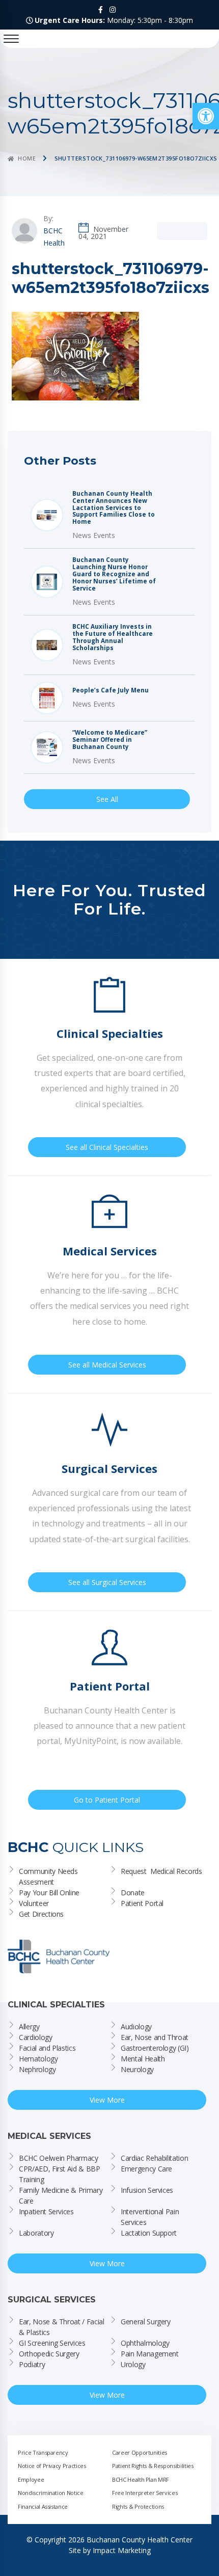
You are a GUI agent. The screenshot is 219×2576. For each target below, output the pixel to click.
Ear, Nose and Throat (155, 2037)
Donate (133, 1893)
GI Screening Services (52, 2343)
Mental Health (143, 2059)
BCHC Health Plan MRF (141, 2479)
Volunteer (34, 1903)
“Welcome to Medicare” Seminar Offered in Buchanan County (110, 740)
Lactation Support (149, 2233)
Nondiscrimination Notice (51, 2493)
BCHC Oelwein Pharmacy (59, 2158)
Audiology (136, 2027)
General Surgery (146, 2322)
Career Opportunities (140, 2452)
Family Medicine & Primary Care (62, 2195)
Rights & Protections (138, 2506)
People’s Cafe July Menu (111, 690)
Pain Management (150, 2354)
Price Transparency (43, 2452)
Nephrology (37, 2069)
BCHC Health (54, 237)
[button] (206, 116)
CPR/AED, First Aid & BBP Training (60, 2174)
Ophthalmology (145, 2343)
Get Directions (41, 1914)
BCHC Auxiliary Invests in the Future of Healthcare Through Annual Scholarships (113, 637)
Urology (133, 2364)
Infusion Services (147, 2190)
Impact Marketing (122, 2550)
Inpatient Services (46, 2211)
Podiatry (32, 2364)
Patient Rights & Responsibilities (153, 2466)
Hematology (38, 2059)
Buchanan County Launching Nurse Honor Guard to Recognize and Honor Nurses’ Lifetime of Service (114, 574)
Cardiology (36, 2037)
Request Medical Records (161, 1871)
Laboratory (36, 2233)
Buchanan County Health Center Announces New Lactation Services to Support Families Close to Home (114, 508)
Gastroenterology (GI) (155, 2048)
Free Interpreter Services (145, 2493)
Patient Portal (142, 1903)
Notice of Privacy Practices (52, 2466)
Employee (31, 2479)
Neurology (137, 2069)
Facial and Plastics (47, 2048)
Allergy (29, 2027)
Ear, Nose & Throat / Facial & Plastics (62, 2327)
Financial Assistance (43, 2506)
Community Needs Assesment (49, 1876)
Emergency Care (146, 2169)
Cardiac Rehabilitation (154, 2158)
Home (27, 158)
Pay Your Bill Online (49, 1893)
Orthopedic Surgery (49, 2354)
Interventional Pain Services (151, 2217)
